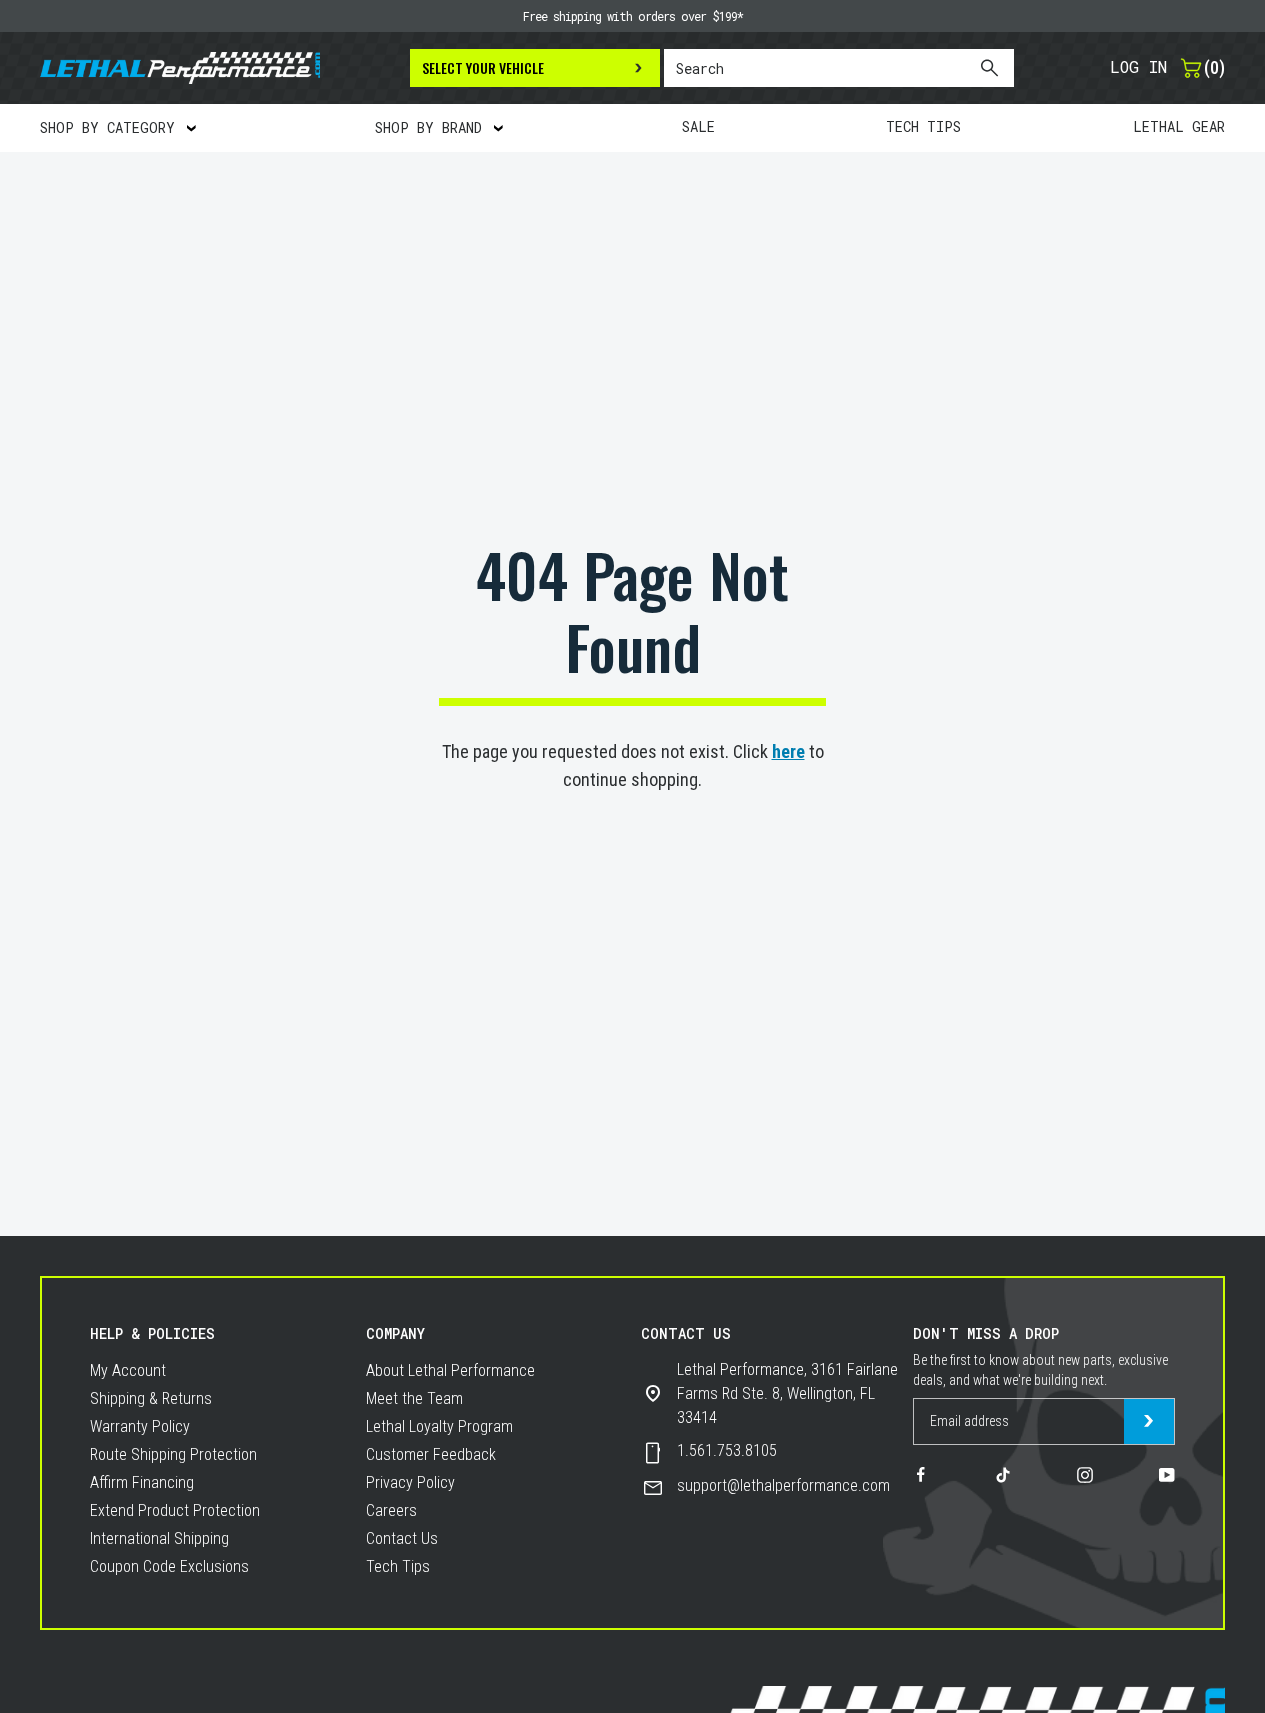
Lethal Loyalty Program (439, 1426)
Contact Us (402, 1538)
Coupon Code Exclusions (169, 1566)
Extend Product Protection (175, 1510)
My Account (128, 1370)
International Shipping (159, 1538)
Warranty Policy (140, 1426)
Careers (391, 1510)
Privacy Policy (410, 1482)
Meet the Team (414, 1398)
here (788, 751)
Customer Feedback (431, 1454)
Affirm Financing (142, 1482)
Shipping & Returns (151, 1398)
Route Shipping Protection (173, 1454)
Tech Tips (398, 1566)
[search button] (988, 68)
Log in (1138, 66)
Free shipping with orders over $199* (633, 16)
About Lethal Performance (450, 1370)
